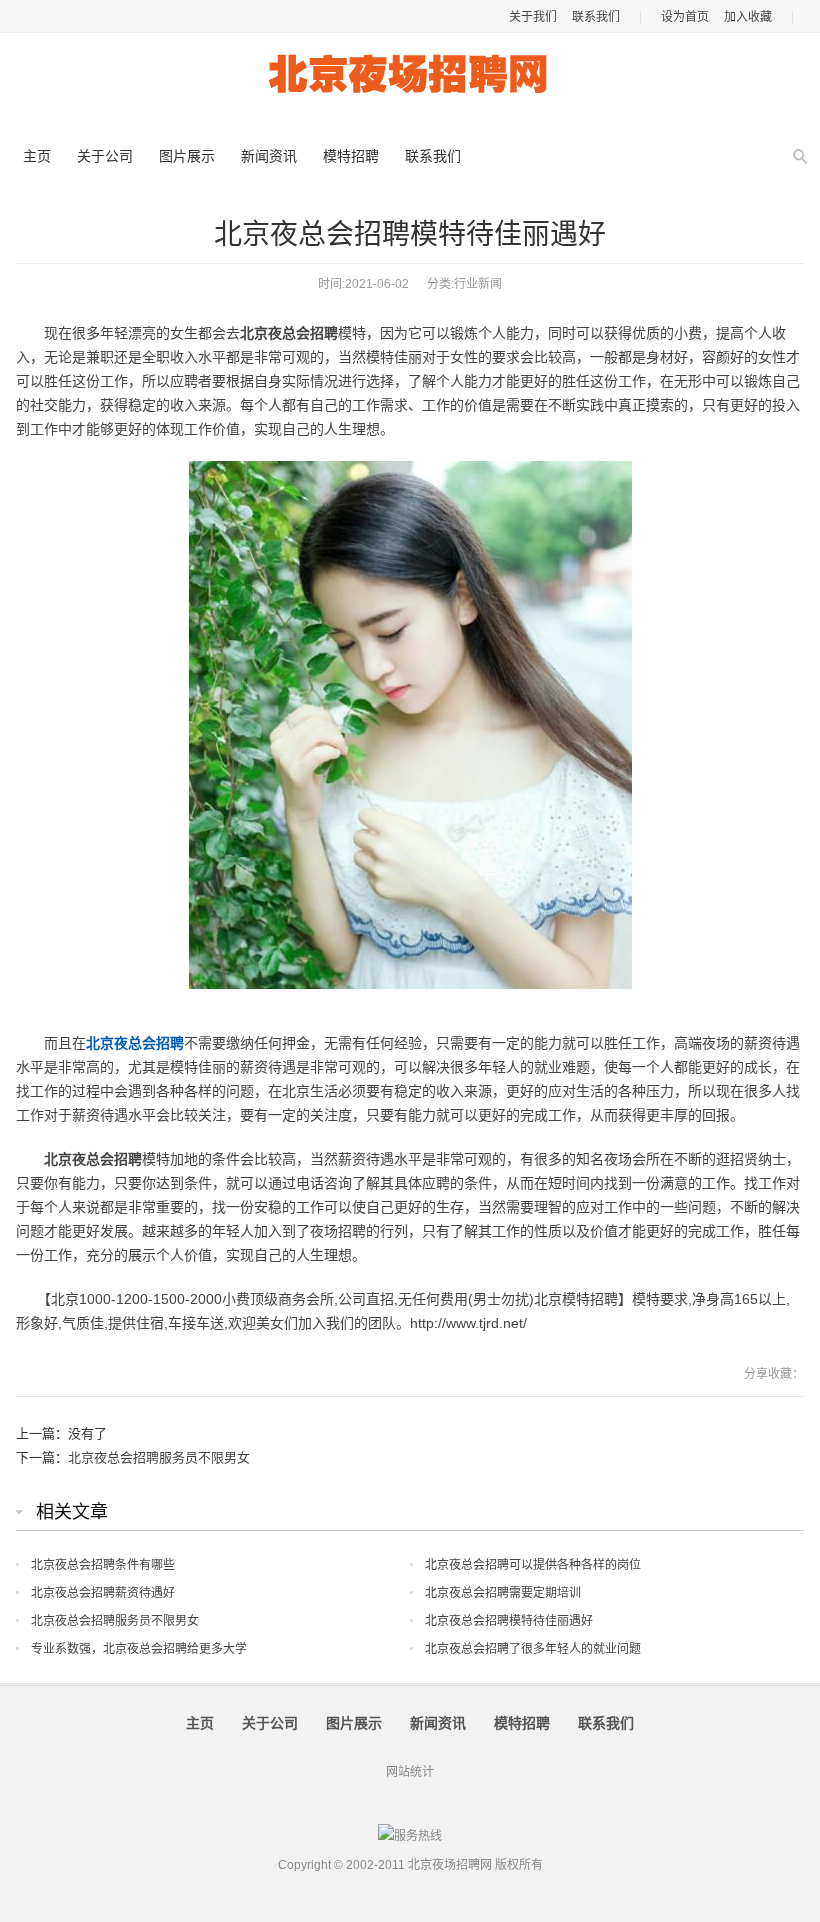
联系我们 (596, 17)
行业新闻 (478, 284)
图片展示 (187, 156)
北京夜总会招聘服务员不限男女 (159, 1457)
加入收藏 (748, 17)
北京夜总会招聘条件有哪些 (103, 1565)
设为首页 (685, 17)
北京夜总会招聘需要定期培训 (503, 1593)
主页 (37, 156)
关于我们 (533, 17)
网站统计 (410, 1772)
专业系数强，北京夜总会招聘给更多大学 (139, 1649)
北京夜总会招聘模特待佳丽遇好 (509, 1621)
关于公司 (105, 156)
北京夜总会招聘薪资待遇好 (103, 1593)
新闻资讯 (269, 156)
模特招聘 (351, 156)
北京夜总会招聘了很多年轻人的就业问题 (533, 1649)
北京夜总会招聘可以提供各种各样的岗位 (533, 1565)
